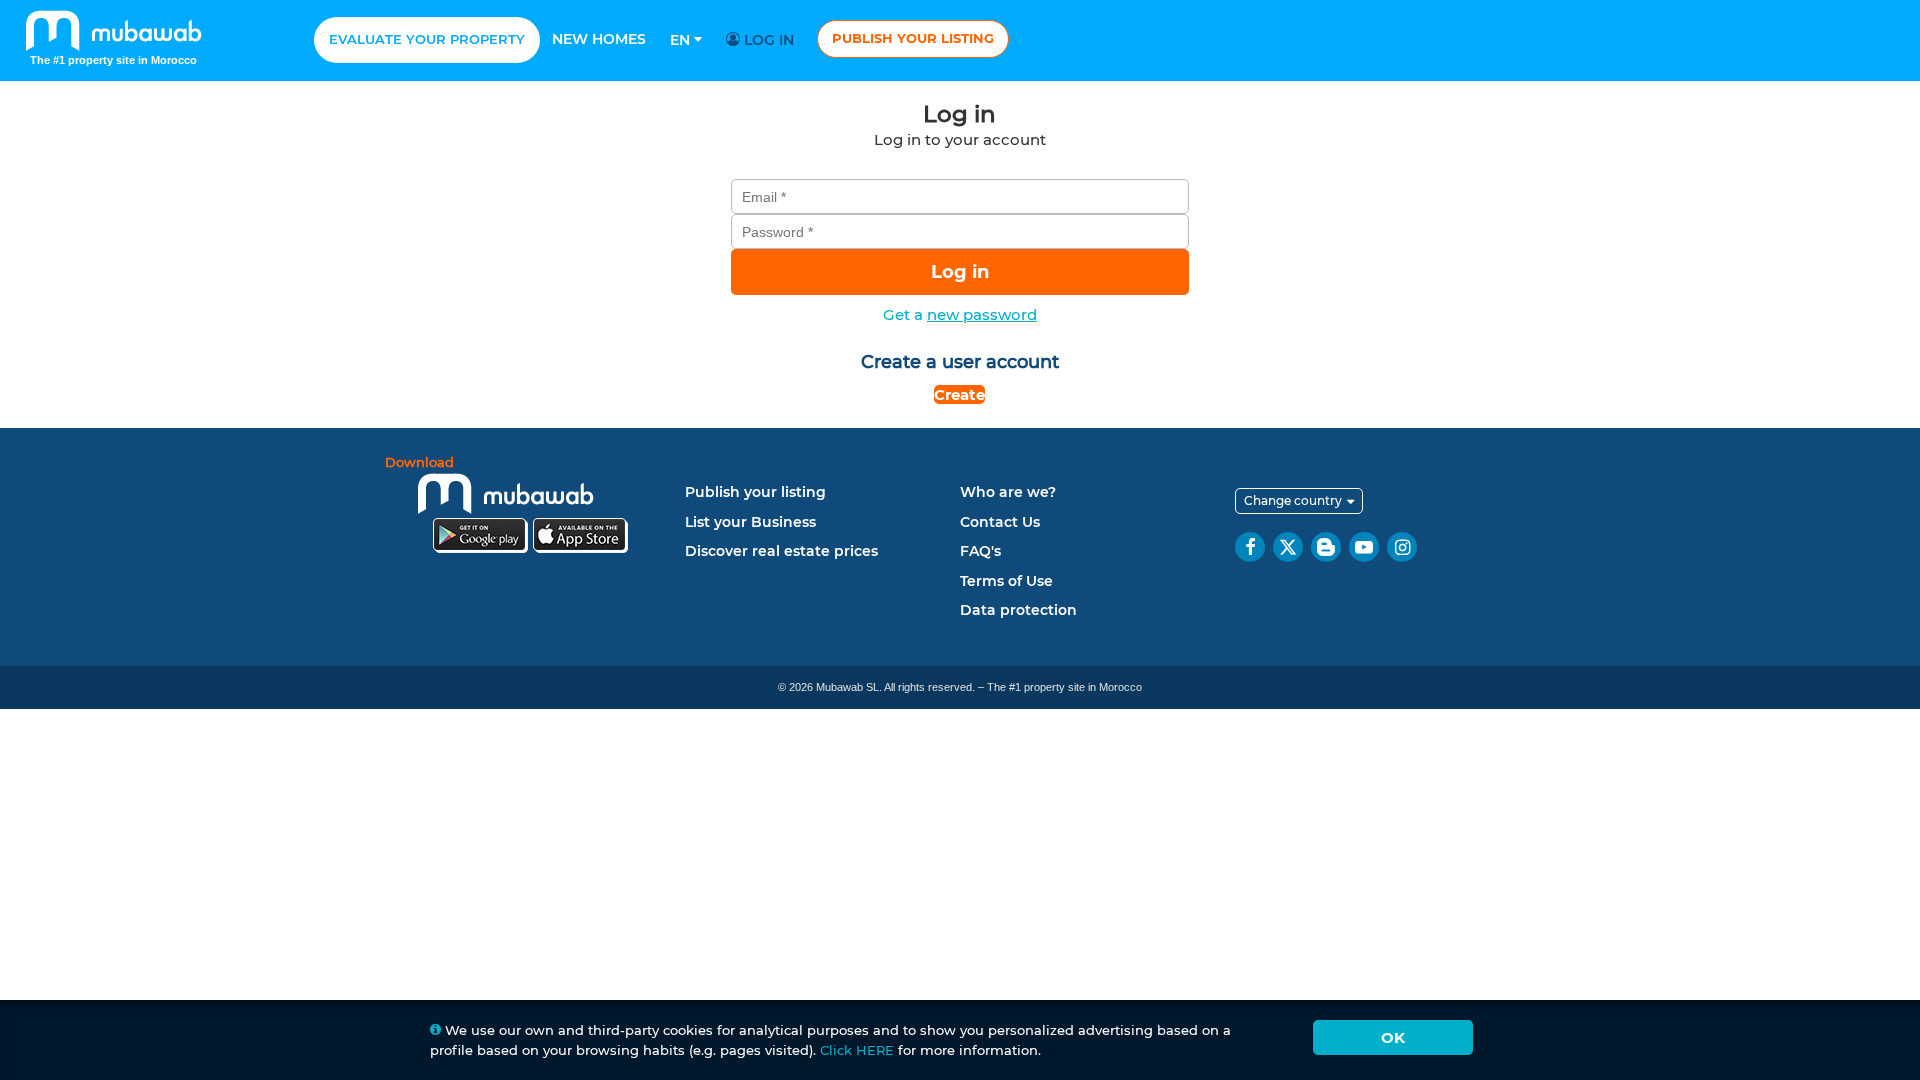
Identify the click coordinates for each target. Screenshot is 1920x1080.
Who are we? (1008, 492)
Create (959, 394)
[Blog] (1326, 547)
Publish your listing (913, 38)
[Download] (530, 507)
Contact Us (1000, 522)
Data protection (1018, 610)
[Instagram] (1402, 547)
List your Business (750, 522)
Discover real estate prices (781, 551)
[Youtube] (1364, 547)
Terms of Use (1006, 581)
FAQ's (980, 551)
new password (982, 314)
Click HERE (857, 1050)
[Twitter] (1288, 547)
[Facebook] (1250, 547)
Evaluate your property (427, 39)
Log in (767, 40)
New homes (599, 39)
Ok (1393, 1037)
